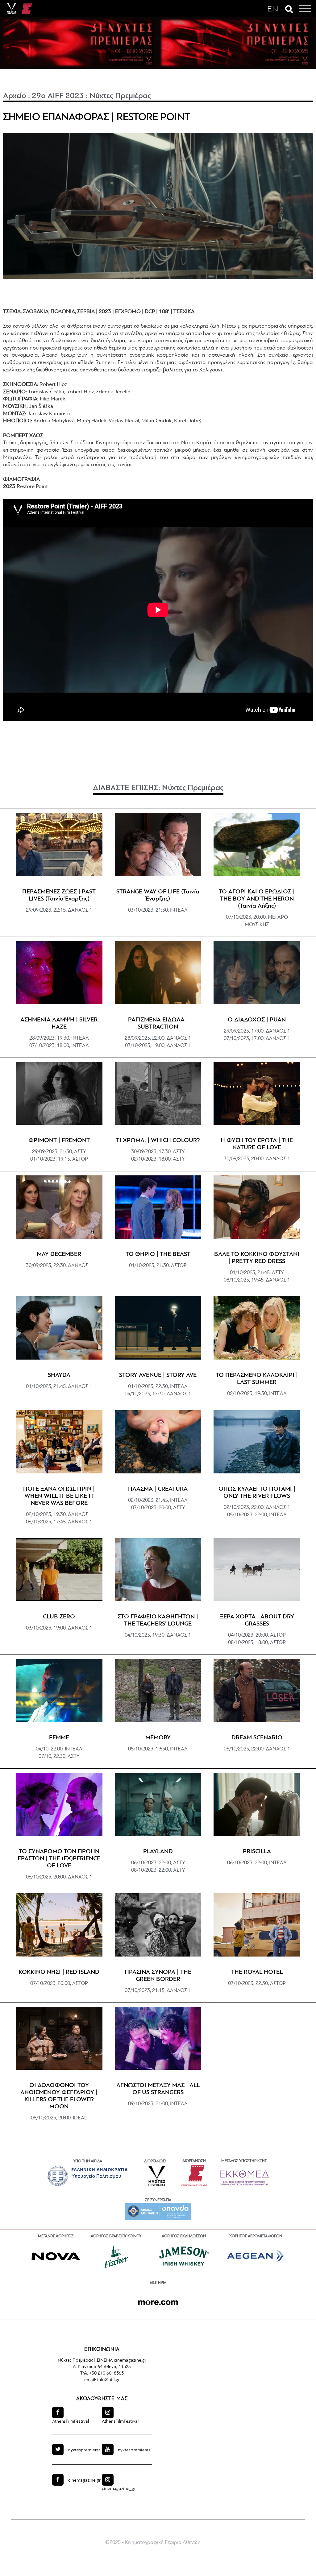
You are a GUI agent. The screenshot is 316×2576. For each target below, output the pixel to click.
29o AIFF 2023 (58, 96)
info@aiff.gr (108, 2380)
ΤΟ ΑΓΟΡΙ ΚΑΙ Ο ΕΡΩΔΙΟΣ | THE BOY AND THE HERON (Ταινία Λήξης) (257, 899)
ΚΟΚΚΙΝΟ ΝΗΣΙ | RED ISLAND (59, 1972)
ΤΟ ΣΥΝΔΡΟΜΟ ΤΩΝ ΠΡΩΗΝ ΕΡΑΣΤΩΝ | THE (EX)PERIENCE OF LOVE (59, 1859)
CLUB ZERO (59, 1617)
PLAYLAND (158, 1852)
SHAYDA (59, 1375)
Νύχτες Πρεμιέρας (120, 96)
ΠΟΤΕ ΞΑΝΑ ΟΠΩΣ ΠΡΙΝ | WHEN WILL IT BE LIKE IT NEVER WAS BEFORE (59, 1496)
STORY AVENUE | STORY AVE (158, 1375)
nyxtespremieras (84, 2450)
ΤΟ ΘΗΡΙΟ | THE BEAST (158, 1254)
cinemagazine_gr (119, 2489)
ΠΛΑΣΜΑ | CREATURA (158, 1489)
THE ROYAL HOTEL (257, 1972)
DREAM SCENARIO (257, 1738)
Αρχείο (15, 96)
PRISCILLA (257, 1852)
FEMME (59, 1738)
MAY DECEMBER (59, 1254)
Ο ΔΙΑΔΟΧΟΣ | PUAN (257, 1020)
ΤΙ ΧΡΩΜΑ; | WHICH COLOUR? (158, 1141)
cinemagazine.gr (84, 2481)
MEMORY (158, 1738)
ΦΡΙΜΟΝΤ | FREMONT (59, 1141)
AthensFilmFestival (71, 2422)
